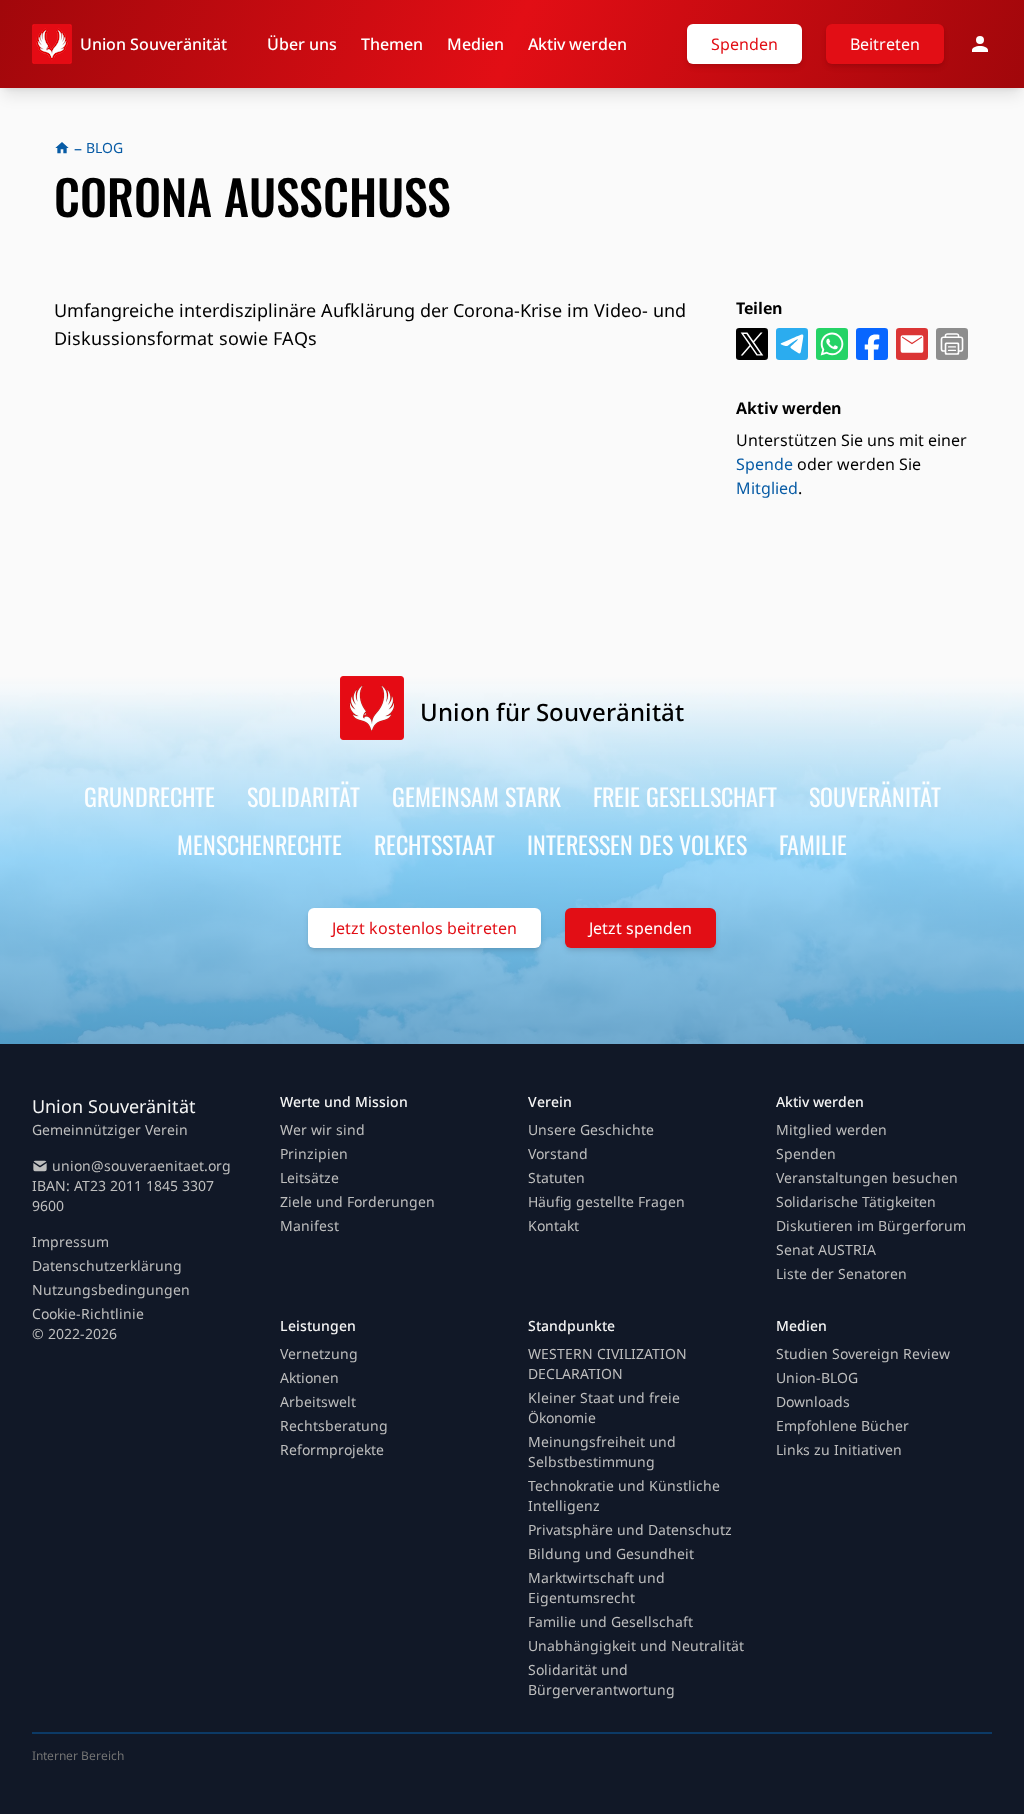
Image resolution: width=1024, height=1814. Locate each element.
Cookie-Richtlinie (88, 1313)
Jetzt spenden (640, 928)
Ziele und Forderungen (357, 1201)
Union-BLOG (817, 1377)
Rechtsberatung (334, 1425)
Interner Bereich (78, 1755)
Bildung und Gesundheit (611, 1553)
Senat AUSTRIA (826, 1249)
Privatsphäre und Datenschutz (630, 1529)
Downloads (813, 1401)
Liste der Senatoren (841, 1273)
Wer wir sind (322, 1129)
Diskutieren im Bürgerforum (871, 1225)
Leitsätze (309, 1177)
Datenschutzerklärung (107, 1265)
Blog (104, 147)
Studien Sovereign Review (863, 1353)
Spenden (744, 44)
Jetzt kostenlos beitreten (424, 928)
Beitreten (885, 44)
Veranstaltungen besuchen (867, 1177)
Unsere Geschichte (591, 1129)
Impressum (70, 1241)
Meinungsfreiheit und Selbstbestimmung (602, 1451)
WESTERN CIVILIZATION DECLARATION (607, 1363)
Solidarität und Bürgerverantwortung (601, 1679)
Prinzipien (314, 1153)
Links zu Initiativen (839, 1449)
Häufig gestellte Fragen (606, 1201)
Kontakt (553, 1225)
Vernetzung (319, 1353)
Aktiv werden (577, 44)
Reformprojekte (332, 1449)
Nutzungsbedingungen (111, 1289)
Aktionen (309, 1377)
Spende (764, 464)
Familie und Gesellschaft (610, 1621)
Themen (392, 44)
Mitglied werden (831, 1129)
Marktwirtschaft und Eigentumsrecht (596, 1587)
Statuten (556, 1177)
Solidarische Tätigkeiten (856, 1201)
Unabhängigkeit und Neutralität (636, 1645)
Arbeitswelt (318, 1401)
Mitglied (767, 488)
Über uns (302, 44)
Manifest (309, 1225)
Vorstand (558, 1153)
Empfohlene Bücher (842, 1425)
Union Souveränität (153, 44)
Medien (475, 44)
